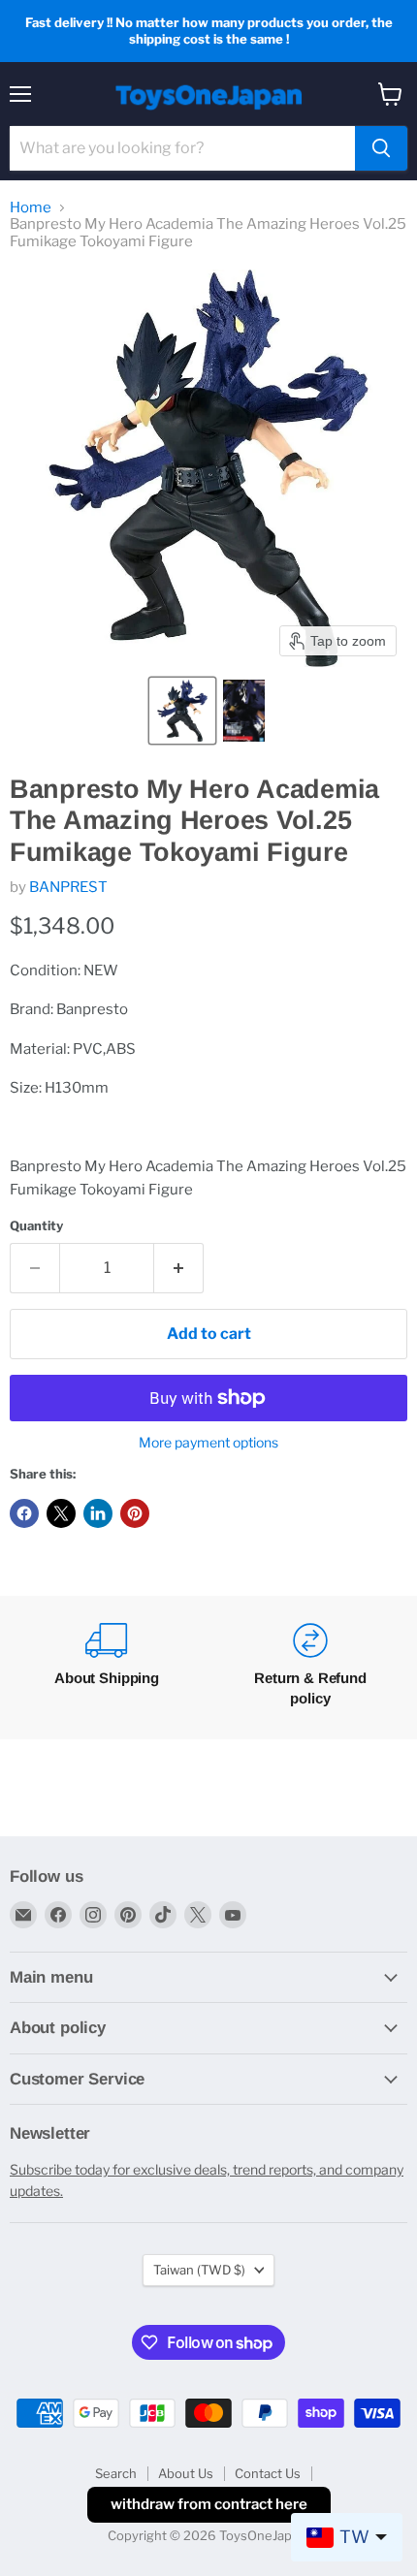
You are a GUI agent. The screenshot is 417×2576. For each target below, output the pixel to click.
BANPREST (68, 887)
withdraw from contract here (209, 2504)
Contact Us (268, 2473)
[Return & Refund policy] (310, 1668)
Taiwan (199, 2270)
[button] (182, 711)
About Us (186, 2473)
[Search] (381, 148)
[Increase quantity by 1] (179, 1268)
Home (31, 208)
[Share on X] (61, 1513)
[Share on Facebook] (24, 1513)
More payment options (208, 1443)
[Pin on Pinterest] (135, 1513)
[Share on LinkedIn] (98, 1513)
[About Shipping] (107, 1668)
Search (116, 2473)
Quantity (36, 1226)
